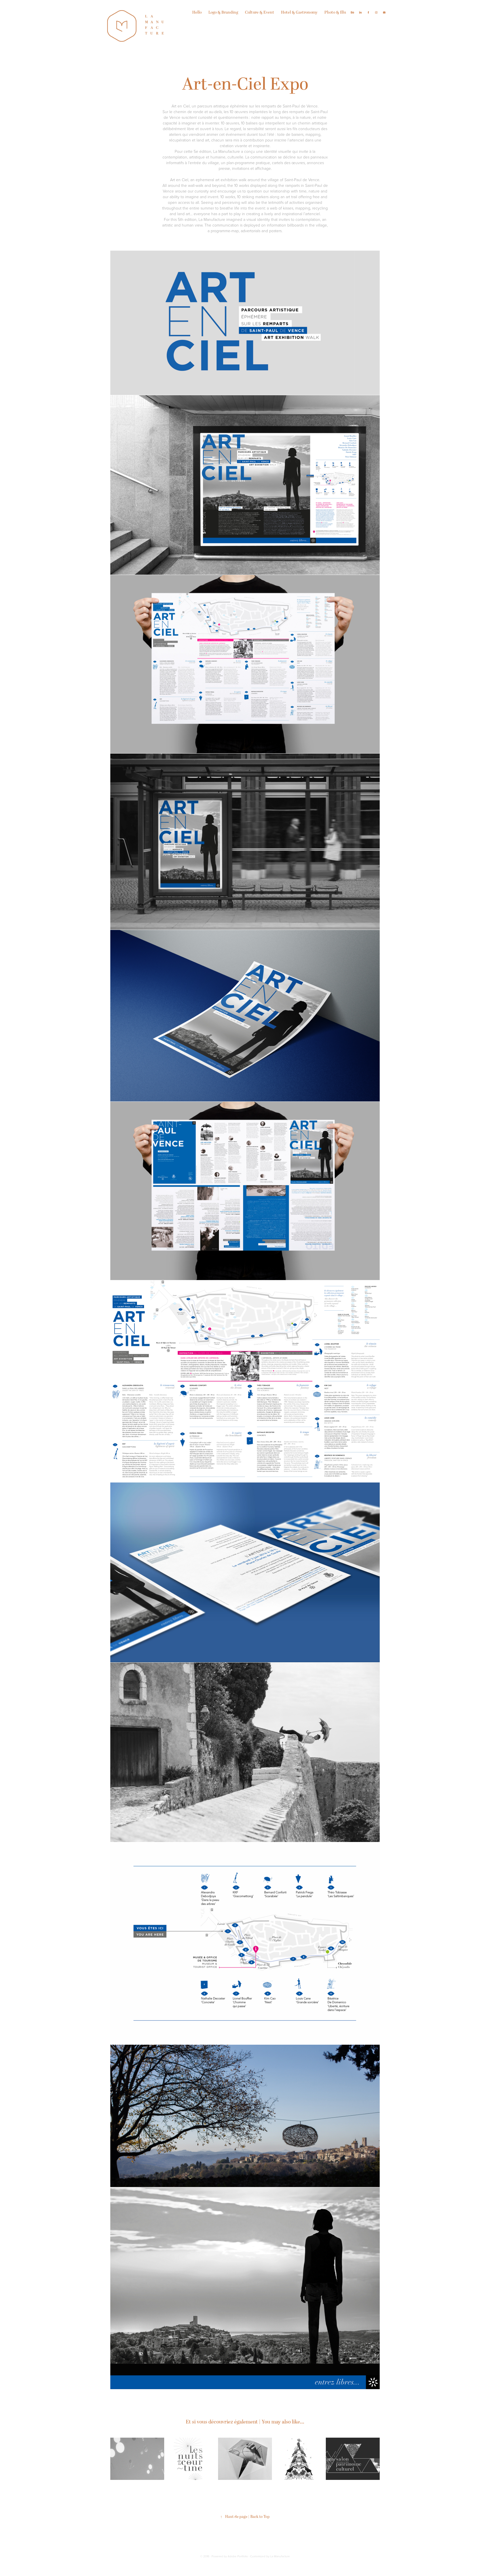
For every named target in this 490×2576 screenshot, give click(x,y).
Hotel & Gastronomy (299, 12)
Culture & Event (260, 12)
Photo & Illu (335, 12)
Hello (197, 12)
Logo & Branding (223, 12)
